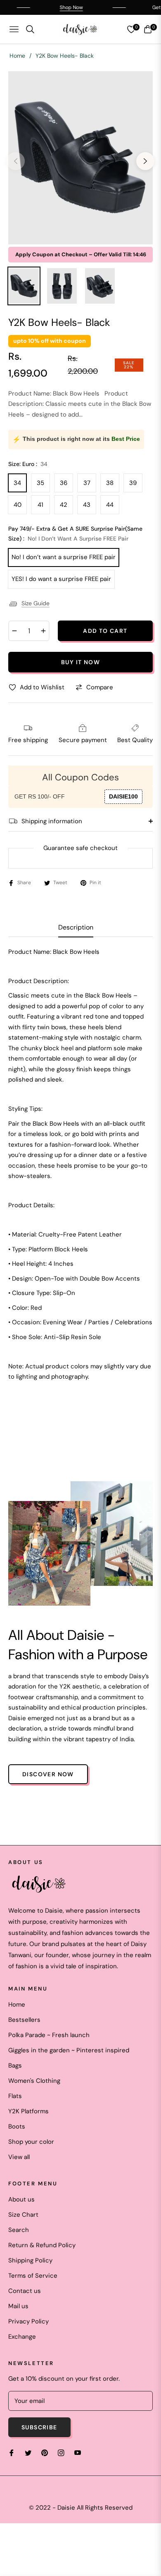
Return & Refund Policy (42, 2245)
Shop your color (31, 2142)
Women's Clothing (34, 2081)
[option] (80, 158)
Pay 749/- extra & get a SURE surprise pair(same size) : (75, 534)
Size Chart (23, 2215)
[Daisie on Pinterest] (45, 2453)
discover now (48, 1774)
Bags (15, 2065)
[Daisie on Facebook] (12, 2453)
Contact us (25, 2291)
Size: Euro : (28, 464)
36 (64, 483)
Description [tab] (76, 927)
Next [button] (145, 161)
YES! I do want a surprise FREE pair (61, 579)
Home (17, 56)
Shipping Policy (30, 2260)
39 (133, 483)
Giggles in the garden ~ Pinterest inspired (69, 2050)
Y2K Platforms (28, 2111)
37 (87, 483)
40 (18, 505)
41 (40, 505)
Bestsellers (24, 2020)
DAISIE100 (123, 796)
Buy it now (80, 662)
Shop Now (59, 7)
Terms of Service (33, 2276)
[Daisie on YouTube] (78, 2453)
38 (110, 483)
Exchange (22, 2337)
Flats (15, 2096)
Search (19, 2230)
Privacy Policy (28, 2321)
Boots (17, 2126)
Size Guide (36, 603)
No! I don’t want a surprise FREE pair (64, 557)
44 (110, 505)
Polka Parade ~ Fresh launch (49, 2035)
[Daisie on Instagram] (61, 2453)
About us (21, 2199)
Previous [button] (16, 161)
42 (64, 505)
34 (17, 483)
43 (87, 505)
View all (19, 2157)
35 (40, 483)
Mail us (18, 2306)
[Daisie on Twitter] (28, 2453)
